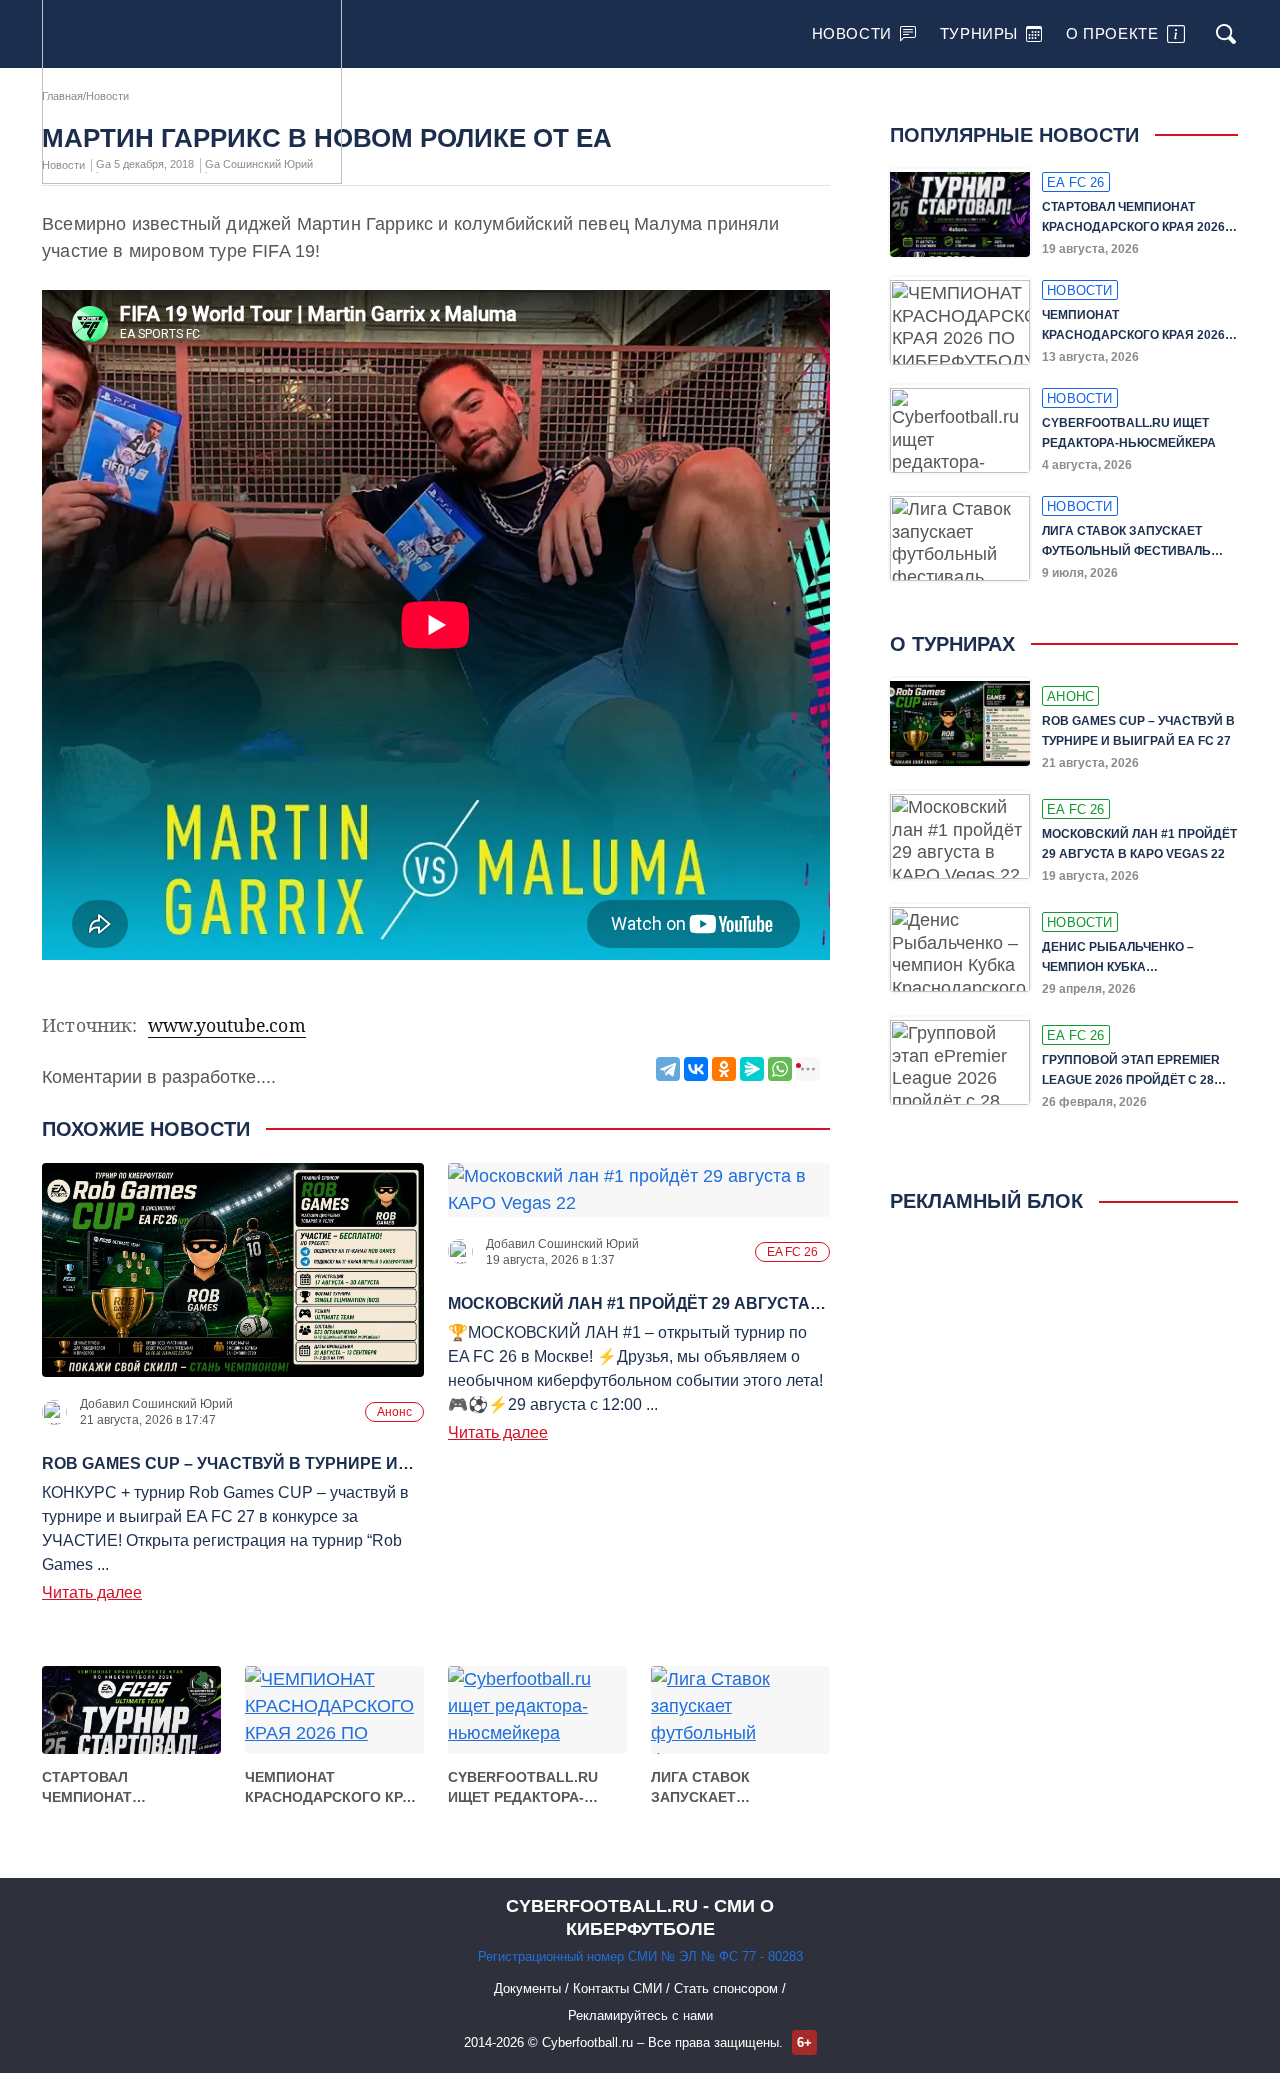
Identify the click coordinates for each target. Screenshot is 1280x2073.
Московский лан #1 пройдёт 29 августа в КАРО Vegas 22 (1139, 844)
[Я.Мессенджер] (752, 1069)
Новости (852, 33)
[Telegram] (668, 1069)
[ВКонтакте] (696, 1069)
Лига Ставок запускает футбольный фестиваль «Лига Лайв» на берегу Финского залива (722, 1788)
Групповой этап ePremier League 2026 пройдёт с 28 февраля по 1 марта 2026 (1131, 1071)
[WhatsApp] (780, 1069)
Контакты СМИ (619, 1988)
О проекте (1112, 33)
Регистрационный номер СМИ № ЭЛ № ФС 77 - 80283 (640, 1956)
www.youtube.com (227, 1025)
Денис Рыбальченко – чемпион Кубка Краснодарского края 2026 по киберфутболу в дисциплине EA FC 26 (1133, 958)
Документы (529, 1988)
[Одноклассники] (724, 1069)
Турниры (979, 33)
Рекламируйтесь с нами (640, 2015)
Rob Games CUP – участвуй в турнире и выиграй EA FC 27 (1138, 731)
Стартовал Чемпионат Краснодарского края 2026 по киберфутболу (130, 1788)
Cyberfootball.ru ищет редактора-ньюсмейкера (523, 1788)
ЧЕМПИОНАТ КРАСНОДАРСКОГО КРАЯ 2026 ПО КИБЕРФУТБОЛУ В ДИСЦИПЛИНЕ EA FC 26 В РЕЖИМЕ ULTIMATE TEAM (334, 1788)
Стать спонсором (728, 1988)
